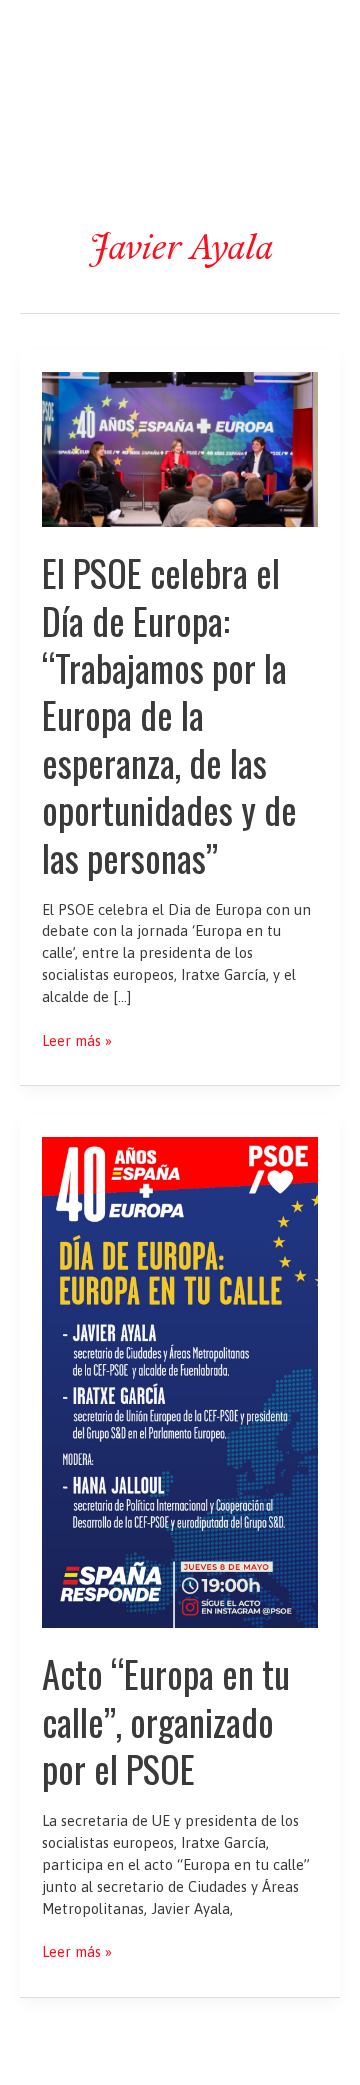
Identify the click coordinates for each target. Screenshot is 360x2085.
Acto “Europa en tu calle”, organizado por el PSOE (166, 1721)
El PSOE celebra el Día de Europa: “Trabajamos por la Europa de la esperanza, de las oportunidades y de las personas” (169, 715)
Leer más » (77, 1041)
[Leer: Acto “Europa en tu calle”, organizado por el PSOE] (180, 1381)
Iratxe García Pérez (180, 33)
